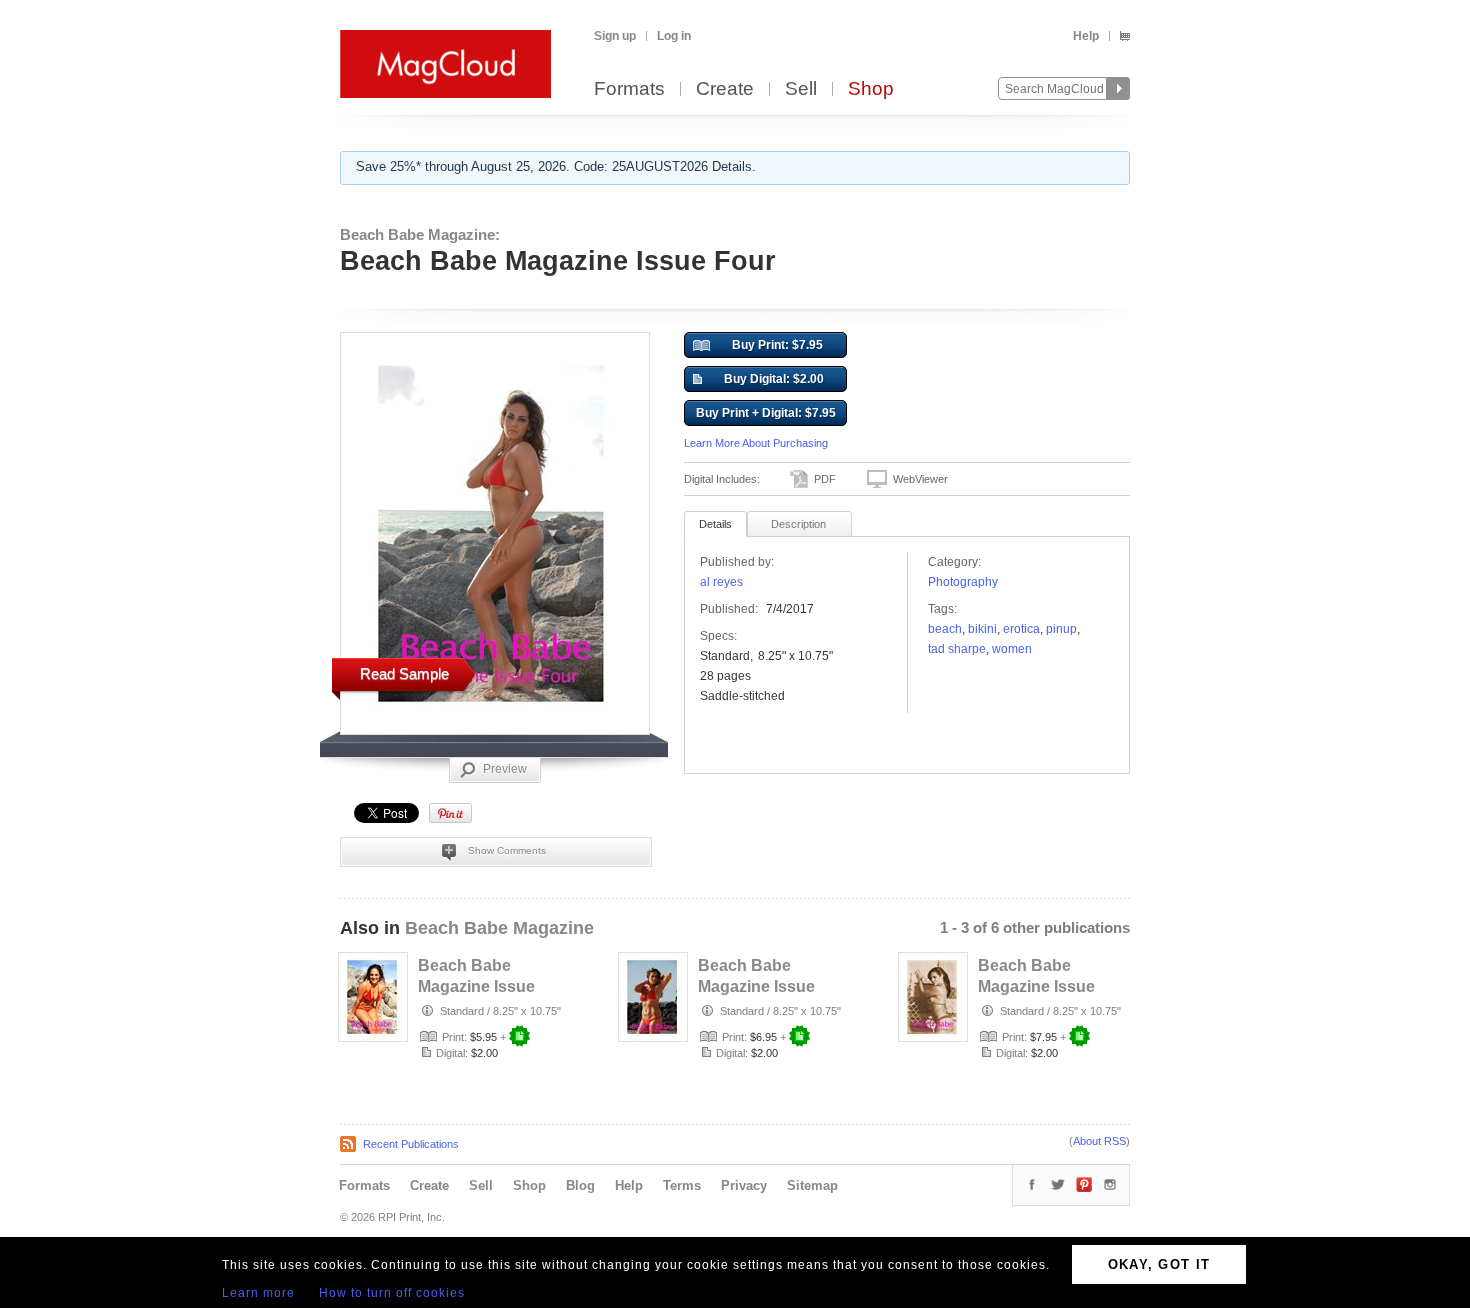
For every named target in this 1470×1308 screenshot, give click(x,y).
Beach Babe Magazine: (420, 234)
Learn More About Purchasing (756, 443)
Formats (629, 89)
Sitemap (812, 1185)
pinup (1061, 629)
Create (725, 89)
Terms (682, 1185)
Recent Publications (411, 1144)
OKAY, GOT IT (1159, 1264)
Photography (963, 582)
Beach (945, 629)
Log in (674, 36)
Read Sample (404, 673)
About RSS (1099, 1141)
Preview (505, 769)
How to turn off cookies (392, 1293)
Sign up (615, 36)
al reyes (721, 582)
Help (1086, 36)
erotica (1021, 629)
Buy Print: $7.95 (777, 345)
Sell (801, 89)
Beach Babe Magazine (499, 928)
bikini (982, 629)
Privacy (744, 1185)
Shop (871, 89)
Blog (580, 1185)
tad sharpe (957, 649)
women (1012, 649)
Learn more (258, 1293)
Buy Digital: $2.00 (774, 379)
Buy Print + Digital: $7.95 (766, 413)
